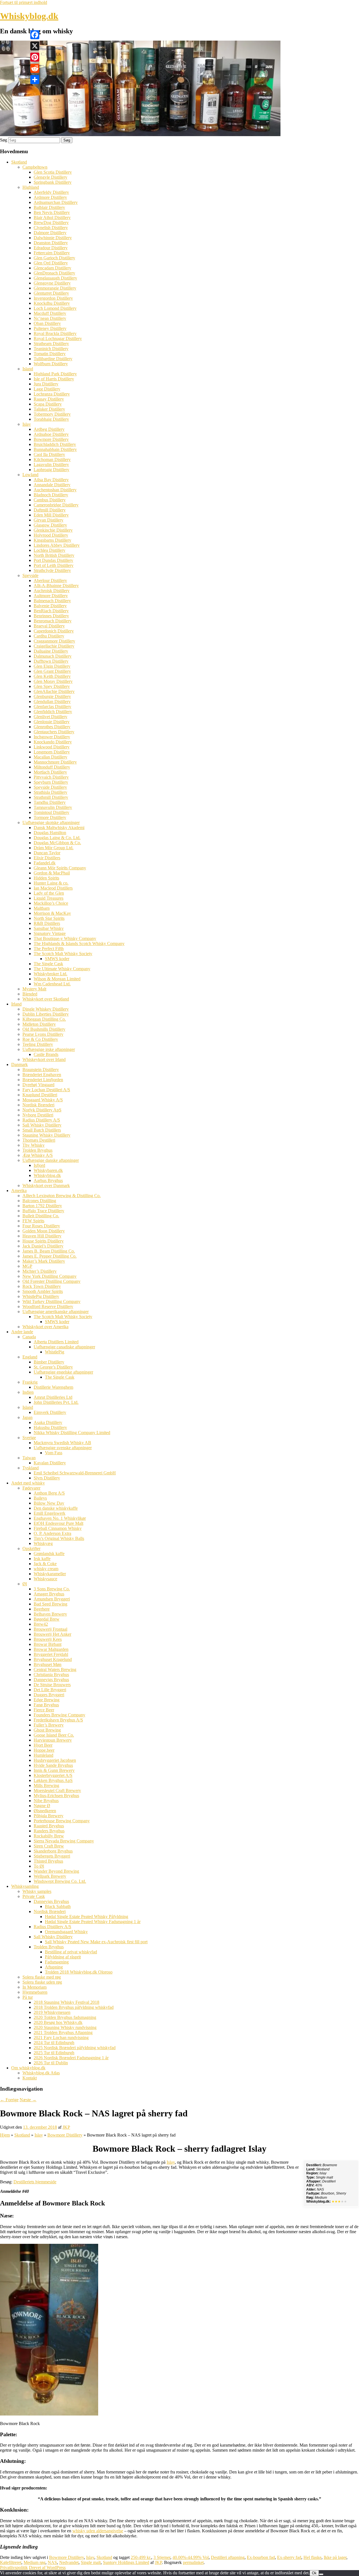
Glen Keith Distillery (52, 676)
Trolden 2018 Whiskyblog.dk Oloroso (79, 1972)
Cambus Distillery (50, 500)
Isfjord (39, 1165)
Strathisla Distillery (50, 792)
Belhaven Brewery (50, 1614)
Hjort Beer (43, 1745)
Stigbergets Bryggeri (52, 1856)
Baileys (40, 1498)
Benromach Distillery (53, 621)
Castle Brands (46, 1054)
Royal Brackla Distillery (55, 333)
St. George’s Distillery (53, 1367)
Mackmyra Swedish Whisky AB (62, 1443)
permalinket (193, 2562)
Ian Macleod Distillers (53, 888)
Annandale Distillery (52, 485)
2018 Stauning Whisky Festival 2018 (66, 2002)
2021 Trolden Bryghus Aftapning (63, 2032)
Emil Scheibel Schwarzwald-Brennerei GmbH (75, 1473)
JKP (66, 2127)
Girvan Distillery (49, 520)
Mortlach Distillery (50, 772)
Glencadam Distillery (52, 268)
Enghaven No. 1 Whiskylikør (60, 1518)
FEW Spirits (33, 1221)
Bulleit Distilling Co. (41, 1216)
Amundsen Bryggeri (52, 1599)
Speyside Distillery (50, 787)
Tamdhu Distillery (50, 802)
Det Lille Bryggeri (50, 1690)
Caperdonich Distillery (54, 631)
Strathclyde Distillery (52, 570)
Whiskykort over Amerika (45, 1327)
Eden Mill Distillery (51, 515)
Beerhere (42, 1609)
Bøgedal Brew (47, 1619)
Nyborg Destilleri (38, 1115)
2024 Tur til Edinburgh (54, 2043)
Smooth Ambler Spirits (43, 1291)
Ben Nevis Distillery (52, 212)
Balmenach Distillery (52, 601)
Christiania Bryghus (51, 1675)
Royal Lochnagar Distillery (58, 338)
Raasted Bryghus (49, 1826)
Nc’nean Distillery (50, 318)
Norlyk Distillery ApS (42, 1110)
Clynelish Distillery (51, 228)
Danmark (19, 1064)
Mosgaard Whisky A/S (43, 1100)
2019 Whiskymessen (52, 2012)
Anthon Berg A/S (49, 1493)
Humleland (43, 1755)
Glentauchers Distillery (54, 732)
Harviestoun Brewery (53, 1740)
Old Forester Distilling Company (51, 1281)
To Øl (39, 1866)
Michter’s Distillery (40, 1271)
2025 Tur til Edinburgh (54, 2053)
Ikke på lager (335, 2557)
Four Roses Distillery (41, 1226)
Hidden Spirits (46, 878)
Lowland (30, 475)
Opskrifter (31, 1548)
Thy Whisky (34, 1145)
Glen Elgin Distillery (52, 666)
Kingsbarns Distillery (52, 540)
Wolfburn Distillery (51, 364)
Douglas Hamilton (50, 833)
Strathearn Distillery (51, 344)
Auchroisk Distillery (52, 591)
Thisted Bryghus (48, 1861)
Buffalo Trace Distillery (43, 1211)
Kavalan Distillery (50, 1463)
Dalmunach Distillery (53, 656)
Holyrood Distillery (51, 535)
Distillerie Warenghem (53, 1387)
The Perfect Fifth (49, 949)
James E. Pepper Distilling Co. (50, 1256)
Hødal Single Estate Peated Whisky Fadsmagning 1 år (93, 1922)
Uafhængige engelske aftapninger (63, 1372)
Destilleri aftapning (228, 2557)
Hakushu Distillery (50, 1427)
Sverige (29, 1438)
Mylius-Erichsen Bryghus (56, 1796)
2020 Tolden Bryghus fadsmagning (65, 2017)
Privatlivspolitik (14, 2567)
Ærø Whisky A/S (38, 1155)
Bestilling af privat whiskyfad (71, 1952)
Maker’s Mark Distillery (44, 1261)
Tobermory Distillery (52, 414)
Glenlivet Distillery (50, 717)
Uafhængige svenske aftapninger (63, 1448)
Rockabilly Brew (49, 1836)
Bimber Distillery (49, 1362)
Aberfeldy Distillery (51, 192)
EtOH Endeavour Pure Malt (58, 1523)
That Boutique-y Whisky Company (65, 938)
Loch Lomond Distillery (55, 308)
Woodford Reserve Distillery (48, 1306)
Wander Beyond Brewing (56, 1871)
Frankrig (30, 1382)
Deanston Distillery (51, 243)
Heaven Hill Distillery (42, 1236)
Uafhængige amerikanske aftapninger (56, 1312)
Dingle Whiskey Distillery (46, 1009)
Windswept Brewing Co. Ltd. (60, 1881)
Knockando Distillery (53, 742)
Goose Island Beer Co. (54, 1735)
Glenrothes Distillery (52, 727)
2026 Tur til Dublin (51, 2063)
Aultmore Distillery (51, 596)
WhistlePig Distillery (41, 1296)
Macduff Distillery (50, 313)
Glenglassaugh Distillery (55, 278)
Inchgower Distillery (52, 737)
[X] (35, 46)
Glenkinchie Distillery (53, 530)
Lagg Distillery (47, 389)
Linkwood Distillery (52, 747)
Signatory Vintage (50, 933)
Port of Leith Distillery (54, 565)
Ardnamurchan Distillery (56, 202)
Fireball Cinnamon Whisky (58, 1528)
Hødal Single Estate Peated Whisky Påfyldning (87, 1917)
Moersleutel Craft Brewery (57, 1790)
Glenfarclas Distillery (52, 707)
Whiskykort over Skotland (46, 999)
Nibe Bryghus (46, 1801)
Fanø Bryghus (46, 1705)
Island (28, 369)
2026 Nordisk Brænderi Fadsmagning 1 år (71, 2058)
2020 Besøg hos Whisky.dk (58, 2022)
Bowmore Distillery (51, 439)
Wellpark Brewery (50, 1876)
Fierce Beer (44, 1710)
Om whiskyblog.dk (28, 2068)
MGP (27, 1266)
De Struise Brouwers (52, 1685)
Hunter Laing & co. (51, 883)
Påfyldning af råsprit (63, 1957)
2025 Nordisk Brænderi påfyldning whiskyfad (75, 2048)
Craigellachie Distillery (54, 646)
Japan (27, 1417)
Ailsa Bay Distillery (51, 480)
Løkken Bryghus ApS (53, 1780)
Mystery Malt (34, 989)
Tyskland (31, 1468)
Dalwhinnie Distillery (53, 238)
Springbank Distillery (53, 182)
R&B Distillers (47, 923)
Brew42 (41, 1624)
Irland (16, 1004)
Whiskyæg (43, 1543)
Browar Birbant (48, 1644)
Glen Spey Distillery (52, 686)
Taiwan (29, 1458)
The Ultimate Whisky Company (62, 969)
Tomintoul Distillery (51, 812)
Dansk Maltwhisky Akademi (59, 828)
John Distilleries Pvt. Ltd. (56, 1402)
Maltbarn (42, 908)
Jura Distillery (46, 384)
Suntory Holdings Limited (126, 2562)
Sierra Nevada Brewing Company (64, 1841)
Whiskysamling (25, 1886)
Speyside (30, 575)
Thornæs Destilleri (39, 1140)
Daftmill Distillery (50, 510)
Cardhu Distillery (49, 636)
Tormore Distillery (50, 817)
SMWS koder (57, 959)
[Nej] (321, 2574)
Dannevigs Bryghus (51, 1680)
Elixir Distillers (47, 858)
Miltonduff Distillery (52, 767)
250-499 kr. (141, 2557)
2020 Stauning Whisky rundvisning (65, 2027)
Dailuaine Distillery (51, 651)
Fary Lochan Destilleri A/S (46, 1090)
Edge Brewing (47, 1700)
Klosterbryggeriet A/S (53, 1775)
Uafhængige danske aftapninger (51, 1160)
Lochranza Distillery (52, 394)
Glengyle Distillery (50, 177)
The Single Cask (48, 964)
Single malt (91, 2562)
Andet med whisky (28, 1483)
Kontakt (30, 2078)
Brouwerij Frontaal (50, 1629)
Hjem (5, 2135)
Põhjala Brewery (49, 1816)
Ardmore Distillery (50, 197)
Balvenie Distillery (50, 606)
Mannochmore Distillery (55, 762)
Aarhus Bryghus (48, 1180)
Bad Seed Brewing (50, 1604)
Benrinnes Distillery (51, 616)
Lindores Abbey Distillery (57, 545)
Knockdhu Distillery (52, 303)
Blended (30, 994)
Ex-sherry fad (289, 2557)
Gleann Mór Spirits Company (60, 868)
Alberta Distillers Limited (56, 1342)
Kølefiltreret (11, 2562)
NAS (52, 2562)
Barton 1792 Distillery (42, 1206)
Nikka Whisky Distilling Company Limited (72, 1433)
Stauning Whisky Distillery (46, 1135)
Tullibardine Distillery (53, 359)
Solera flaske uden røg (42, 1982)
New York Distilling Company (50, 1276)
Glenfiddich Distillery (53, 712)
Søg (4, 140)
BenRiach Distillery (51, 611)
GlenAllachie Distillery (54, 691)
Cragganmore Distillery (54, 641)
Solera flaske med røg (42, 1977)
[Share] (35, 80)
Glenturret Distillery (51, 293)
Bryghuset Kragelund (53, 1659)
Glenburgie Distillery (52, 696)
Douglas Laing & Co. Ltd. (57, 838)
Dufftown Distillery (51, 661)
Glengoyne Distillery (52, 283)
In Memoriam (34, 1987)
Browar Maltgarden (51, 1649)
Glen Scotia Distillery (53, 172)
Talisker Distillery (49, 409)
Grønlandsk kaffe (49, 1554)
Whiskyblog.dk (29, 16)
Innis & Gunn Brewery (54, 1770)
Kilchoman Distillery (52, 459)
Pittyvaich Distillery (51, 777)
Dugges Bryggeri (49, 1695)
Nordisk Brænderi (38, 1105)
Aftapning (54, 1967)
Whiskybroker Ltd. (50, 974)
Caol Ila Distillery (49, 454)
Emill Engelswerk (50, 1513)
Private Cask (34, 1896)
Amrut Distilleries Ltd (53, 1397)
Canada (29, 1337)
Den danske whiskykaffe (56, 1508)
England (30, 1357)
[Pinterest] (35, 57)
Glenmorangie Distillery (55, 288)
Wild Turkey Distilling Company (51, 1301)
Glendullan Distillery (52, 701)
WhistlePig (55, 1352)
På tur (28, 1997)
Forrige (9, 2100)
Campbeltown (35, 167)
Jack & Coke (45, 1564)
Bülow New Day (49, 1503)
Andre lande (22, 1332)
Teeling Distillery (38, 1044)
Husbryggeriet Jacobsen (55, 1760)
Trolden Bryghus (37, 1150)
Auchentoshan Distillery (55, 490)
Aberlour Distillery (50, 580)
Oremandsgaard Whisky (66, 1932)
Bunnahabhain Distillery (55, 449)
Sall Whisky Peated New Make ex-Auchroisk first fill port (96, 1942)
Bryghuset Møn (48, 1664)
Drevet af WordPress (47, 2567)
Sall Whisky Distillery (42, 1125)
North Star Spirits (49, 918)
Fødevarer (31, 1488)
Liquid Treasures (49, 898)
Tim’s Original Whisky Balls (59, 1538)
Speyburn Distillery (51, 782)
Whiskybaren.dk (48, 1170)
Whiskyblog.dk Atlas (41, 2073)
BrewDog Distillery (51, 223)
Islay (27, 424)
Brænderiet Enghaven (42, 1075)
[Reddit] (35, 68)
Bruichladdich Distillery (55, 444)
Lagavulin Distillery (51, 465)
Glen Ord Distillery (51, 263)
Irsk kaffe (42, 1559)
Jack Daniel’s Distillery (43, 1246)
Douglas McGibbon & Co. (57, 843)
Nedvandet (69, 2562)
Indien (28, 1392)
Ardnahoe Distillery (51, 434)
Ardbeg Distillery (49, 429)
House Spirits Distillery (43, 1241)
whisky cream (46, 1569)
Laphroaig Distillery (51, 470)
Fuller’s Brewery (49, 1725)
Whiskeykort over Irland (44, 1059)
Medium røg (34, 2562)
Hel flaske (312, 2557)
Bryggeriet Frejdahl (51, 1654)
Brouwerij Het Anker (52, 1634)
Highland (31, 187)
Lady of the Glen (49, 893)
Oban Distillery (47, 323)
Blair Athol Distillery (52, 217)
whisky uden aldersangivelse (98, 2531)
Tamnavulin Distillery (53, 807)
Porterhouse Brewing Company (62, 1821)
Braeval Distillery (49, 626)
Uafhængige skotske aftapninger (51, 822)
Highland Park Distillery (55, 374)
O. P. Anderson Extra (52, 1533)
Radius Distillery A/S (41, 1120)
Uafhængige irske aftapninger (49, 1049)
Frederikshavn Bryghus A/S (58, 1720)
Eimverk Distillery (50, 1412)
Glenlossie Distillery (52, 722)
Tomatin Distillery (50, 354)
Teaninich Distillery (51, 349)
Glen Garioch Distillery (54, 258)
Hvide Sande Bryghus (53, 1765)
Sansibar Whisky (49, 928)
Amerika (19, 1191)
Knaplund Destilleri (40, 1095)
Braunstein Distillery (41, 1070)
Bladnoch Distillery (51, 495)
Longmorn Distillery (52, 752)
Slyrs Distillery (47, 1478)
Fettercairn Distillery (52, 253)
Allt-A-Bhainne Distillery (56, 586)
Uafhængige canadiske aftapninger (64, 1347)
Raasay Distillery (49, 399)
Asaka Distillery (48, 1422)
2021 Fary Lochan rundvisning (61, 2038)
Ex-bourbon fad (261, 2557)
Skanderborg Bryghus (53, 1851)
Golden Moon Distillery (44, 1231)
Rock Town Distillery (42, 1286)
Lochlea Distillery (50, 550)
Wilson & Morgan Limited (57, 979)
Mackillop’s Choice (51, 903)
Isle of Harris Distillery (54, 379)
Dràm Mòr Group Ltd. (54, 848)
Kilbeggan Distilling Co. (44, 1019)
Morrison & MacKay (52, 913)
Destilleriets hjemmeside (35, 2182)
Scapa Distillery (48, 404)
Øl (25, 1584)
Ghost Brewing (47, 1730)
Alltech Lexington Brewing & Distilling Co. (62, 1196)
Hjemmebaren (35, 1992)
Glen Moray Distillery (53, 681)
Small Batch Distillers (42, 1130)
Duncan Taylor (47, 853)
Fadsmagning (57, 1962)
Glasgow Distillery (50, 525)
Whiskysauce (45, 1579)
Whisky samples (37, 1891)
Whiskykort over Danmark (46, 1185)
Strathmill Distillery (51, 797)
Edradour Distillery (51, 248)
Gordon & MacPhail (52, 873)
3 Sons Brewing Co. (52, 1589)
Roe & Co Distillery (40, 1039)
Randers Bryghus (49, 1831)
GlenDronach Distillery (54, 273)
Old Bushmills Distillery (44, 1029)
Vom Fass (54, 1453)
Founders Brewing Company (59, 1715)
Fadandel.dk (45, 863)
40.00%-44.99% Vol (191, 2557)
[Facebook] (35, 35)
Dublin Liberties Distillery (46, 1014)
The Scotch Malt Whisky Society (63, 954)
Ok (314, 2573)
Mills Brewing (46, 1785)
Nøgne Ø (42, 1806)
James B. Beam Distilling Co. (49, 1251)
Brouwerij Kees (48, 1639)
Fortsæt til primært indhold (24, 2)
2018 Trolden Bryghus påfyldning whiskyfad (74, 2007)
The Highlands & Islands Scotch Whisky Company (79, 943)
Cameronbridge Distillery (56, 505)
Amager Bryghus (49, 1594)
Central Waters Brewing (55, 1669)
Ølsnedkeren (45, 1811)
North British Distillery (54, 555)
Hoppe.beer (44, 1750)
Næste (28, 2100)
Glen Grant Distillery (52, 671)
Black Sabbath (58, 1906)
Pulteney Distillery (50, 328)
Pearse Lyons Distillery (43, 1034)
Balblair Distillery (49, 207)
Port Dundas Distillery (53, 560)
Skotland (19, 162)
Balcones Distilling (39, 1201)
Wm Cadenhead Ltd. (52, 984)
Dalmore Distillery (50, 233)
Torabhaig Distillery (51, 419)
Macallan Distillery (50, 757)
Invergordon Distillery (53, 298)
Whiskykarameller (50, 1574)
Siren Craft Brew (49, 1846)
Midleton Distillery (39, 1024)
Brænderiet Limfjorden (43, 1080)
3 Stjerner (162, 2557)
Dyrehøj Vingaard (38, 1085)
